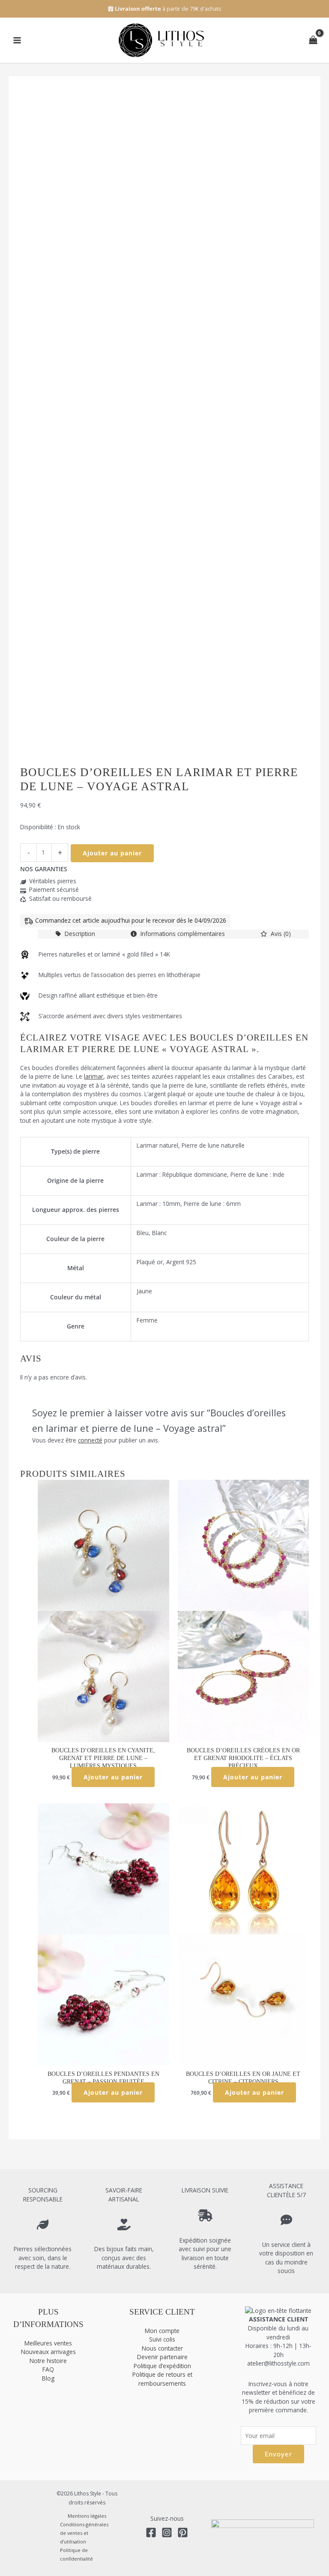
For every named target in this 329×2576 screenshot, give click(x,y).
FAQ (48, 2369)
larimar (94, 1076)
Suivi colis (162, 2339)
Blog (48, 2378)
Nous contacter (162, 2348)
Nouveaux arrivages (48, 2352)
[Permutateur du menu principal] (17, 40)
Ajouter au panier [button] (113, 1777)
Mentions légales (87, 2516)
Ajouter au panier (112, 853)
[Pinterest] (183, 2533)
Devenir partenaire (162, 2357)
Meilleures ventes (48, 2343)
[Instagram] (167, 2533)
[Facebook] (151, 2533)
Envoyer (278, 2454)
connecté (90, 1440)
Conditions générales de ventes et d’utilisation (84, 2533)
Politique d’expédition (162, 2366)
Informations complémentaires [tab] (182, 934)
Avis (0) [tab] (280, 934)
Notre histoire (48, 2361)
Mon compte (162, 2331)
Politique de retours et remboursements (162, 2379)
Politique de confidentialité (76, 2554)
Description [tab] (79, 934)
